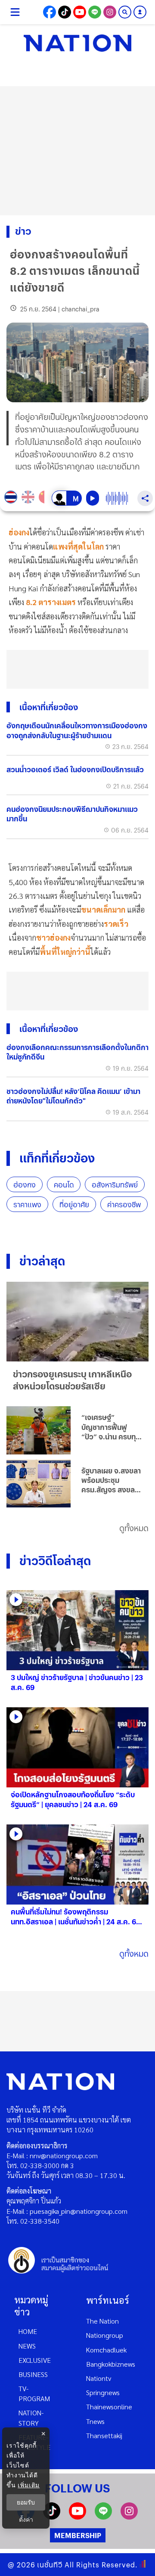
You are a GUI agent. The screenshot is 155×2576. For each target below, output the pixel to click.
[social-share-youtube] (80, 12)
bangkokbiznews (111, 2364)
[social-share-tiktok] (65, 12)
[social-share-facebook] (50, 12)
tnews (95, 2421)
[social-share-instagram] (110, 12)
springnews (103, 2392)
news (27, 2346)
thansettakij (104, 2435)
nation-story (31, 2418)
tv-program (34, 2393)
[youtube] (77, 2517)
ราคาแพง (27, 1204)
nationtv (99, 2378)
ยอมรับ (26, 2502)
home (28, 2331)
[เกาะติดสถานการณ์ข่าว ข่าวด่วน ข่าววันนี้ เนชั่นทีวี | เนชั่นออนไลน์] (77, 43)
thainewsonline (109, 2407)
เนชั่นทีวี (50, 2565)
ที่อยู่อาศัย (74, 1204)
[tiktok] (52, 2517)
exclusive (35, 2360)
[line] (103, 2517)
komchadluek (106, 2350)
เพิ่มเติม (29, 2485)
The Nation (102, 2321)
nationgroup (105, 2335)
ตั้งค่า (26, 2520)
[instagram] (129, 2517)
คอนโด (64, 1185)
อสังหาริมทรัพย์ (115, 1185)
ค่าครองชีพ (124, 1204)
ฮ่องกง (25, 1185)
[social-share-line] (95, 12)
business (33, 2374)
